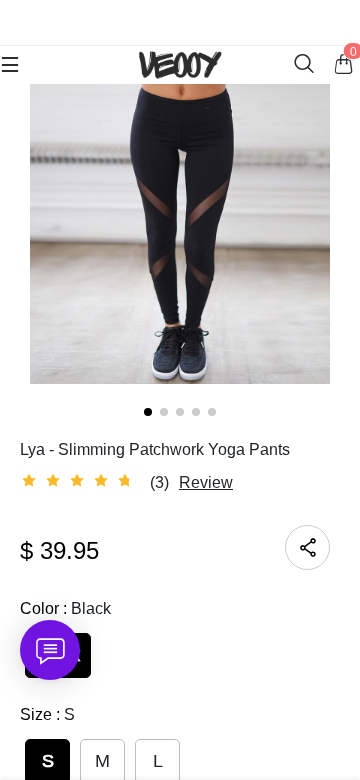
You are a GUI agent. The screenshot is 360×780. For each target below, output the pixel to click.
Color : (65, 608)
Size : (47, 714)
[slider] (80, 481)
